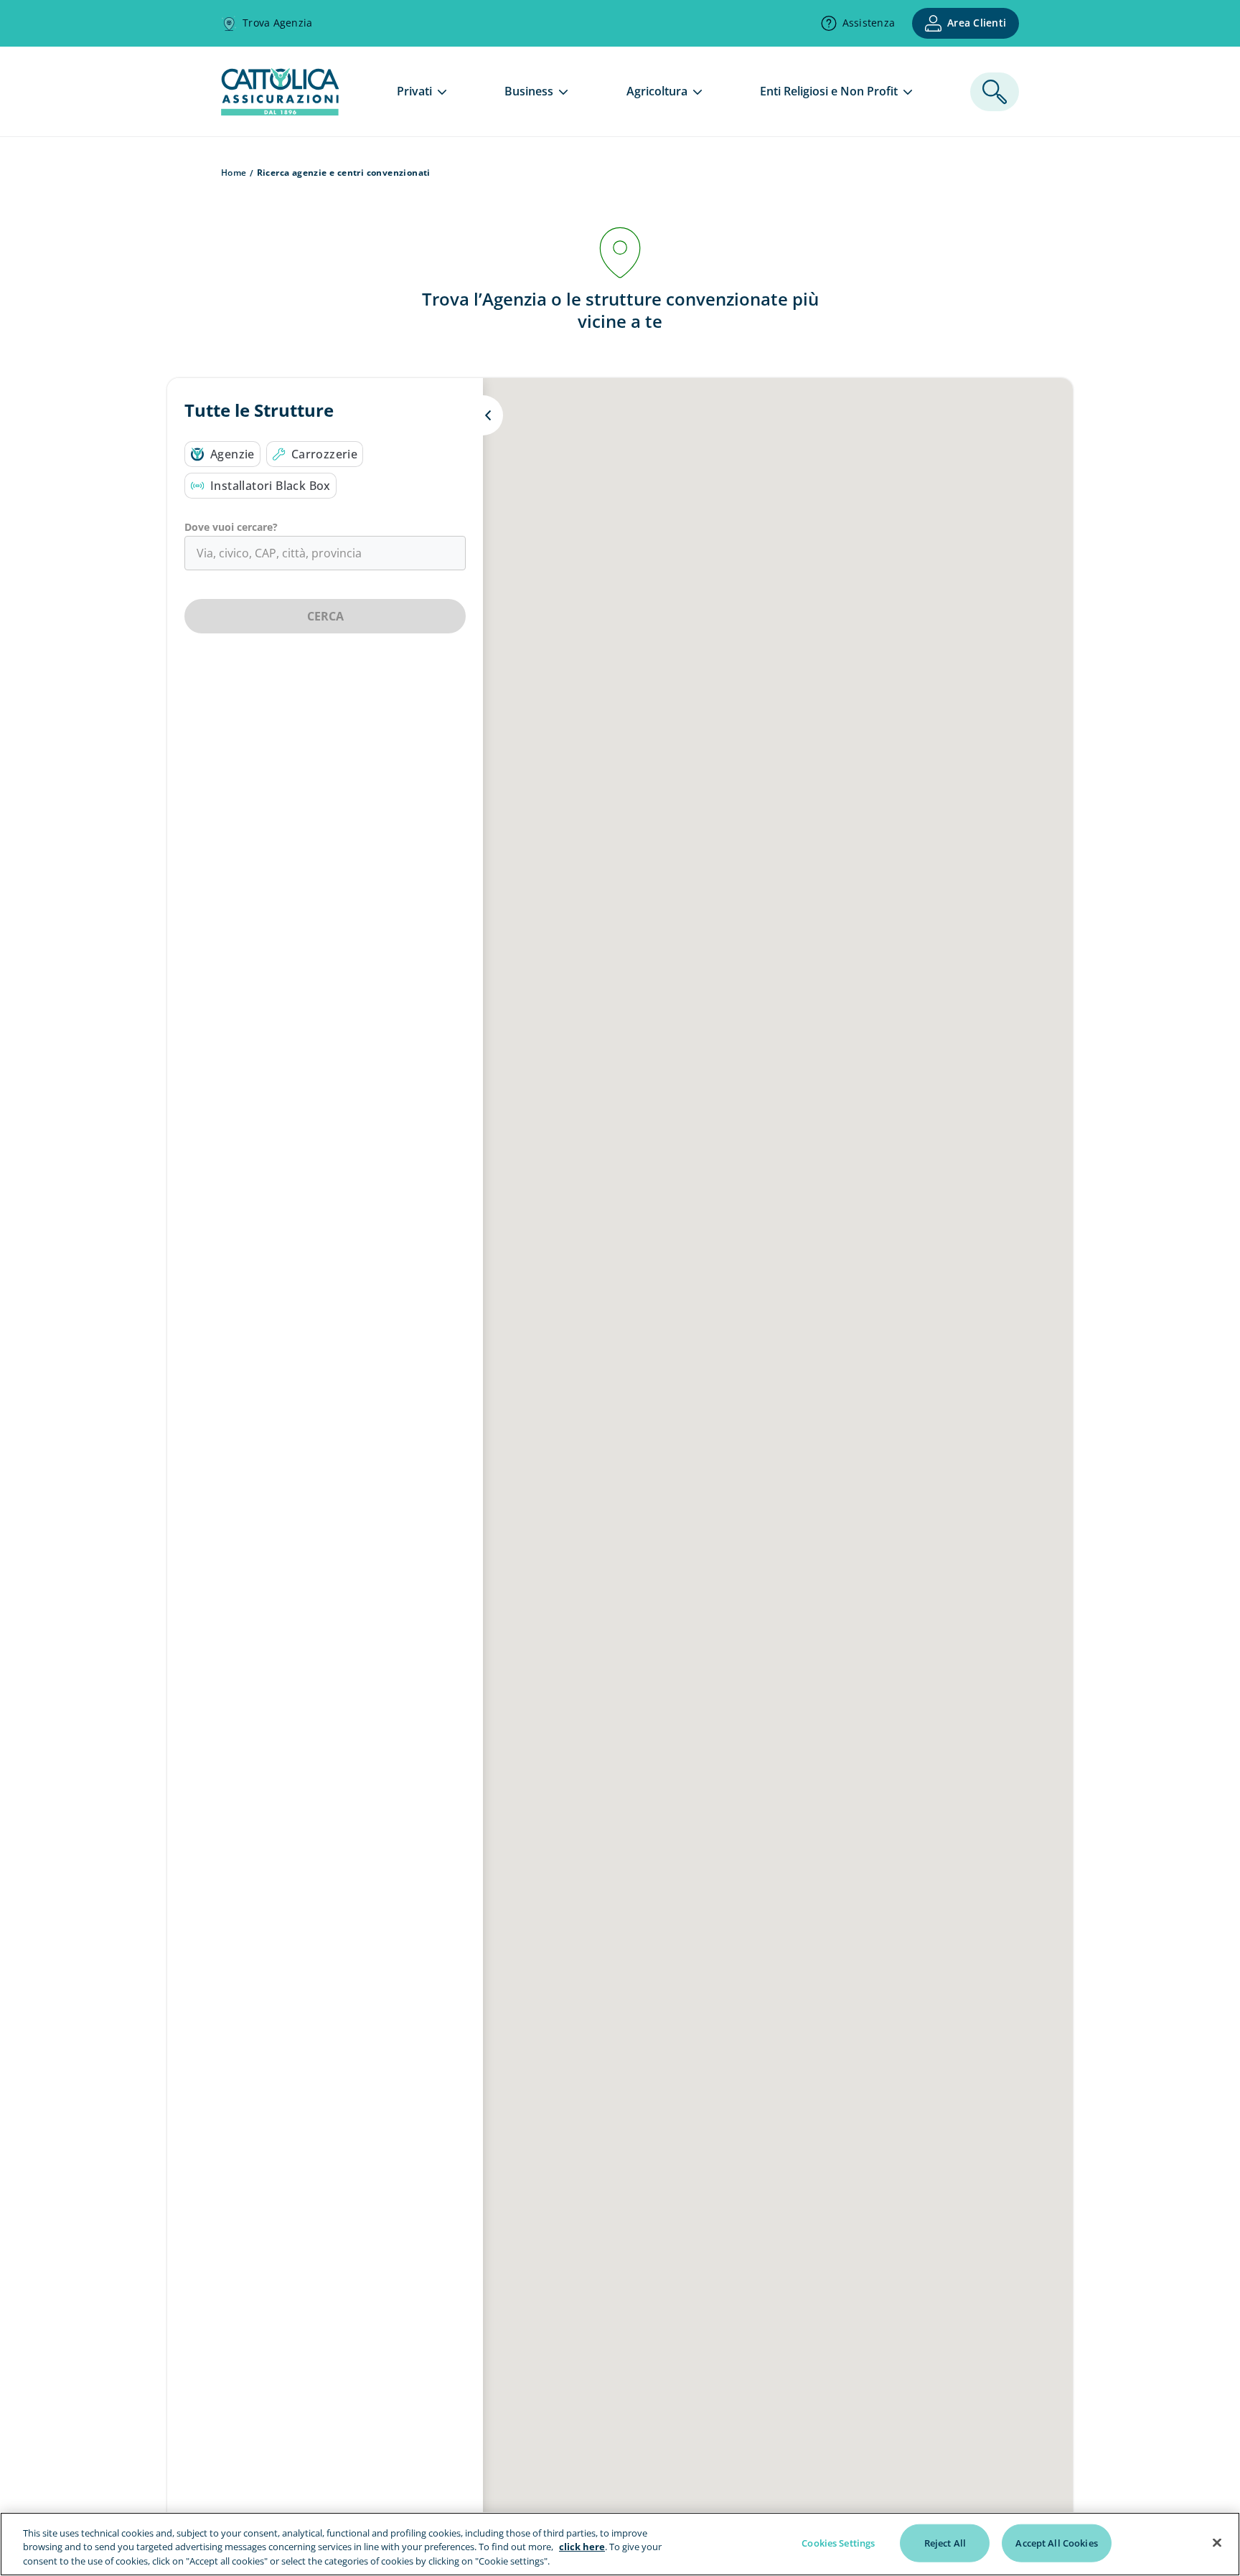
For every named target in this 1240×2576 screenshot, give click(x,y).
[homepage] (280, 111)
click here (582, 2547)
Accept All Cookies (1056, 2542)
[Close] (1217, 2542)
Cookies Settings (838, 2542)
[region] (620, 2544)
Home (234, 173)
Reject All (945, 2542)
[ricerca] (995, 92)
